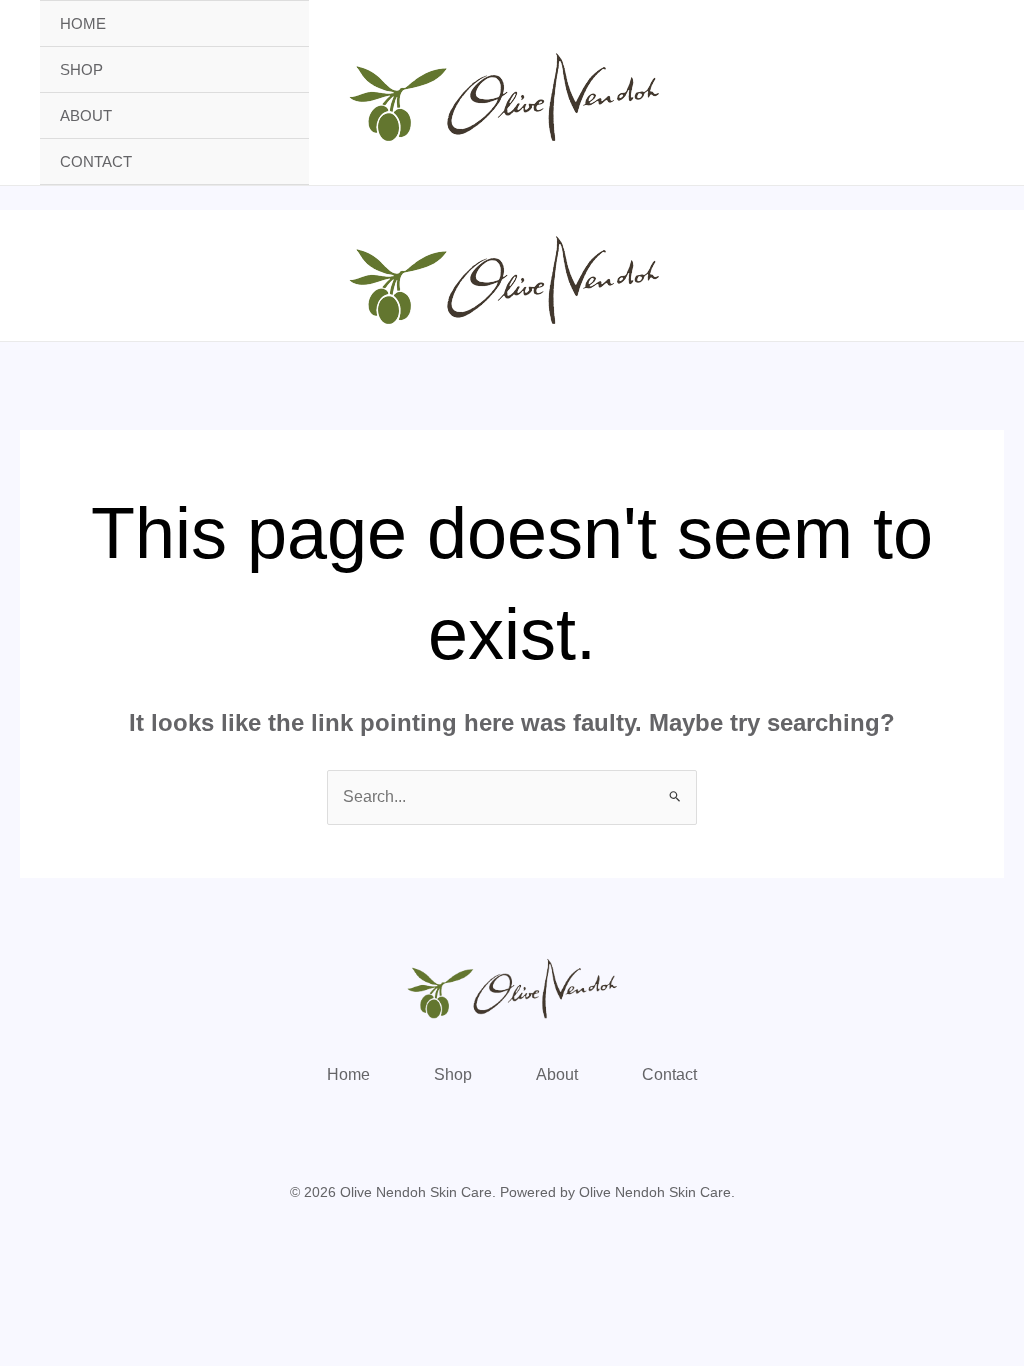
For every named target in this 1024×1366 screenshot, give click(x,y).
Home (83, 23)
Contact (96, 161)
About (86, 115)
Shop (81, 69)
